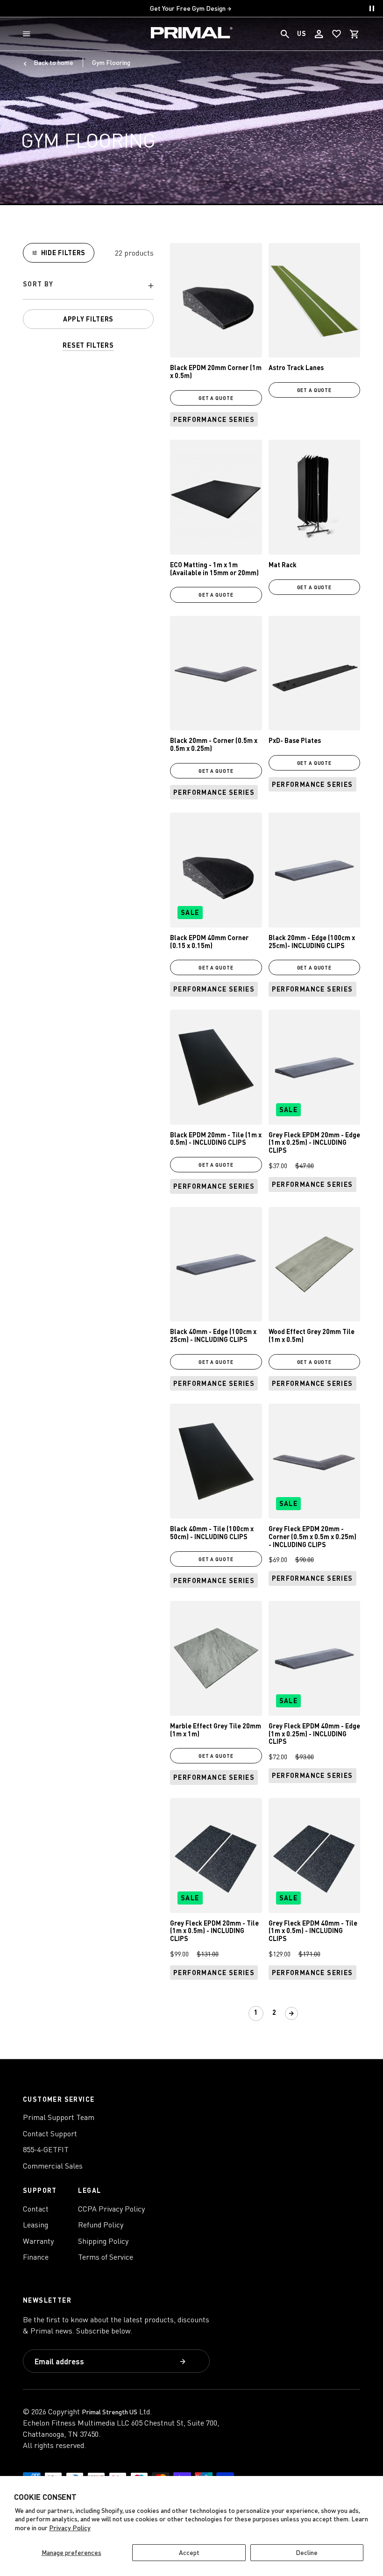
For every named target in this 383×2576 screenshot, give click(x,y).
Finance (36, 2257)
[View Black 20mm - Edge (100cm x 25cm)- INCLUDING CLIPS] (315, 870)
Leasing (35, 2225)
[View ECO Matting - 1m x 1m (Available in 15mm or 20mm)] (216, 497)
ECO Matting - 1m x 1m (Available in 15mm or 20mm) (214, 569)
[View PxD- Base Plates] (315, 673)
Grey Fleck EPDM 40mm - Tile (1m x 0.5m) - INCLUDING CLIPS (313, 1931)
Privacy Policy (70, 2528)
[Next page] (291, 2013)
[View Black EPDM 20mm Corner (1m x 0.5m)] (216, 300)
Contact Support (50, 2134)
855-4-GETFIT (46, 2149)
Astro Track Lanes (296, 367)
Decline (307, 2552)
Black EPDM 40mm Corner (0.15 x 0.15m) (209, 942)
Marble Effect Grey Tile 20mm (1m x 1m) (216, 1730)
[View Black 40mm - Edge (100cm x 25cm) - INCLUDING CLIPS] (216, 1264)
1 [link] (256, 2012)
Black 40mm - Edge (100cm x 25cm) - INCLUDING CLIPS (213, 1335)
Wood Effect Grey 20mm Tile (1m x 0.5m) (312, 1335)
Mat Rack (283, 565)
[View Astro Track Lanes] (315, 300)
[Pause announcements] (372, 8)
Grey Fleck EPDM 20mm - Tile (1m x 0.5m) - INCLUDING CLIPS (214, 1931)
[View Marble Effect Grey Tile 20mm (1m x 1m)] (216, 1658)
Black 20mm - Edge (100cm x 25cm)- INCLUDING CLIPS (312, 942)
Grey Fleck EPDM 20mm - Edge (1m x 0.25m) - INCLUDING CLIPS (314, 1143)
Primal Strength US (110, 2412)
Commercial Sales (53, 2166)
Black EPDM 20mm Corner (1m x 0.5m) (216, 371)
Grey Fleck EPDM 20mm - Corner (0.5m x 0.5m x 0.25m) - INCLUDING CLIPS (312, 1537)
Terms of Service (106, 2257)
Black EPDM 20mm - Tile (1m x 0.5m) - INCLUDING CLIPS (216, 1139)
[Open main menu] (28, 34)
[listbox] (88, 286)
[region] (88, 297)
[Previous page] (239, 2013)
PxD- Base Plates (295, 740)
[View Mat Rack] (315, 497)
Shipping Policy (103, 2241)
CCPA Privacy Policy (111, 2209)
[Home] (192, 34)
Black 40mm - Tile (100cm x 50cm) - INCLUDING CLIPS (212, 1533)
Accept (189, 2552)
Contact (36, 2209)
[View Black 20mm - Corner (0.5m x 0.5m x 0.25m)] (216, 673)
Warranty (38, 2241)
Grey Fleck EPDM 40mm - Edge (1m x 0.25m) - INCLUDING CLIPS (314, 1734)
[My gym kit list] (337, 34)
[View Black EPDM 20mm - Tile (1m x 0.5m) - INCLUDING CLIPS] (216, 1067)
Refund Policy (101, 2225)
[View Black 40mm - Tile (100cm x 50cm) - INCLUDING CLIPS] (216, 1461)
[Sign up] (184, 2362)
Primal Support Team (59, 2117)
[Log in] (319, 34)
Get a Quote (216, 398)
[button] (28, 34)
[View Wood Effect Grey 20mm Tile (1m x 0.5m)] (315, 1264)
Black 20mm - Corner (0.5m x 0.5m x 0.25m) (214, 744)
